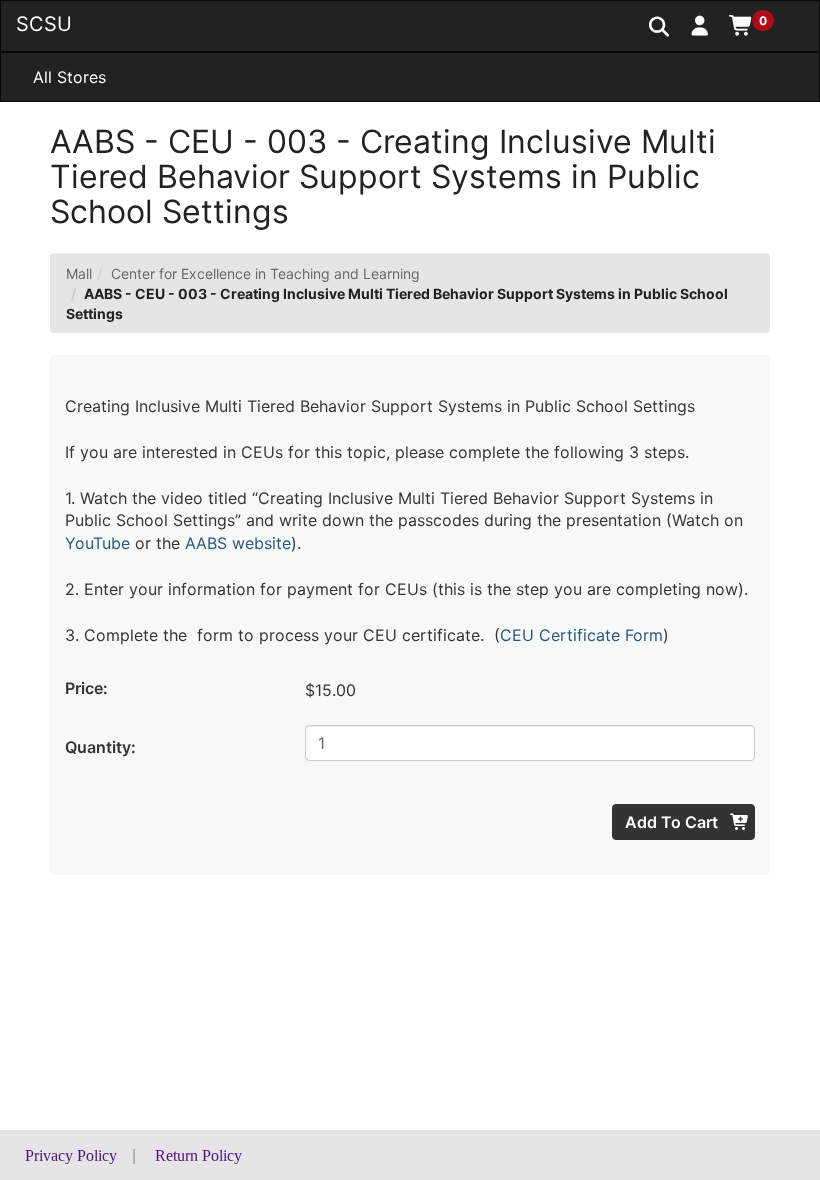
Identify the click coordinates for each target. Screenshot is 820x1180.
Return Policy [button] (198, 1155)
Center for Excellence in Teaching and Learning (265, 273)
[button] (700, 25)
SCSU (44, 24)
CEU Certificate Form (581, 635)
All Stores (69, 77)
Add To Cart (673, 822)
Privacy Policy (71, 1155)
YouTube (97, 543)
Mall (79, 273)
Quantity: (100, 747)
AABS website (238, 543)
